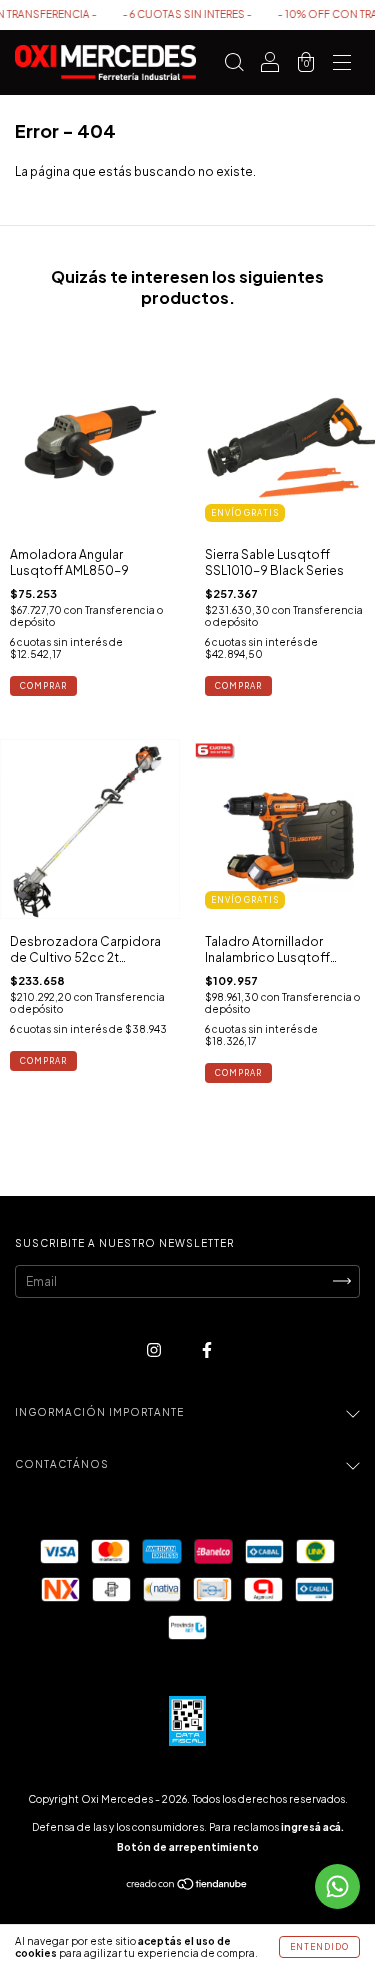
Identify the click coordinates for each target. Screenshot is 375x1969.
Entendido (319, 1947)
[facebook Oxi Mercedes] (207, 1349)
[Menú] (342, 65)
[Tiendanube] (187, 1886)
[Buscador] (234, 65)
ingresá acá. (312, 1827)
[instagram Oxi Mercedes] (155, 1349)
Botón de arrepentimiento (188, 1847)
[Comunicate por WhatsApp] (337, 1886)
